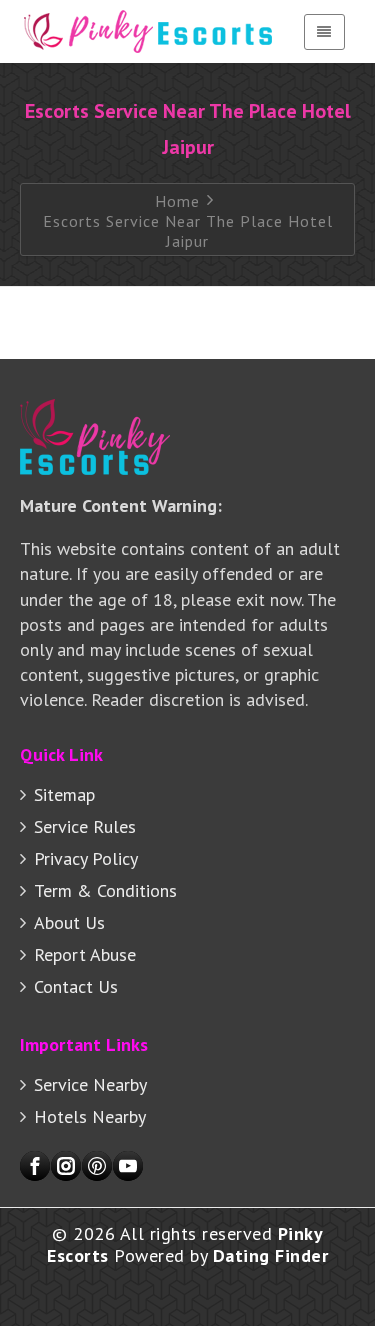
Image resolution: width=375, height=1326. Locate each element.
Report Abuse (85, 954)
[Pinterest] (97, 1166)
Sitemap (64, 794)
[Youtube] (128, 1166)
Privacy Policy (86, 858)
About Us (69, 922)
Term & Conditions (105, 890)
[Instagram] (66, 1166)
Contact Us (76, 986)
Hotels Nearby (90, 1116)
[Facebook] (35, 1166)
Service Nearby (90, 1084)
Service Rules (85, 826)
